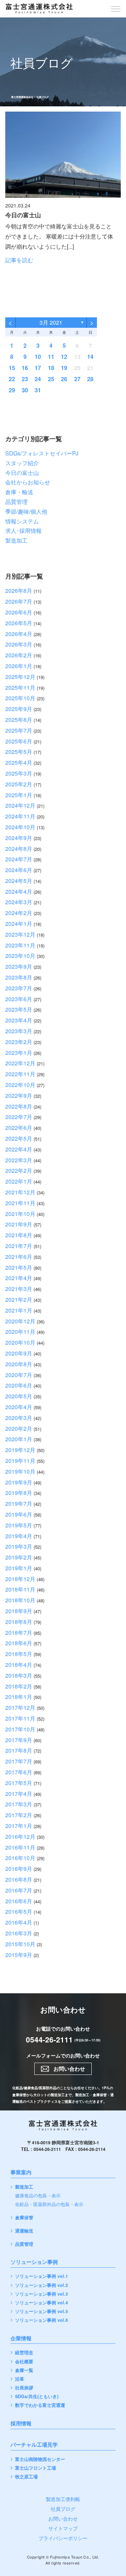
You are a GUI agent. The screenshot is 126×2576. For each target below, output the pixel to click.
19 (64, 368)
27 (77, 379)
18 (51, 368)
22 (12, 379)
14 (90, 357)
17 (38, 368)
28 (90, 379)
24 (38, 379)
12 (64, 357)
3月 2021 (51, 322)
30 (25, 390)
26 (64, 379)
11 (51, 357)
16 (25, 368)
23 (25, 379)
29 (12, 390)
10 (38, 357)
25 (51, 379)
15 (12, 368)
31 (38, 390)
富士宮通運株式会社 (22, 97)
